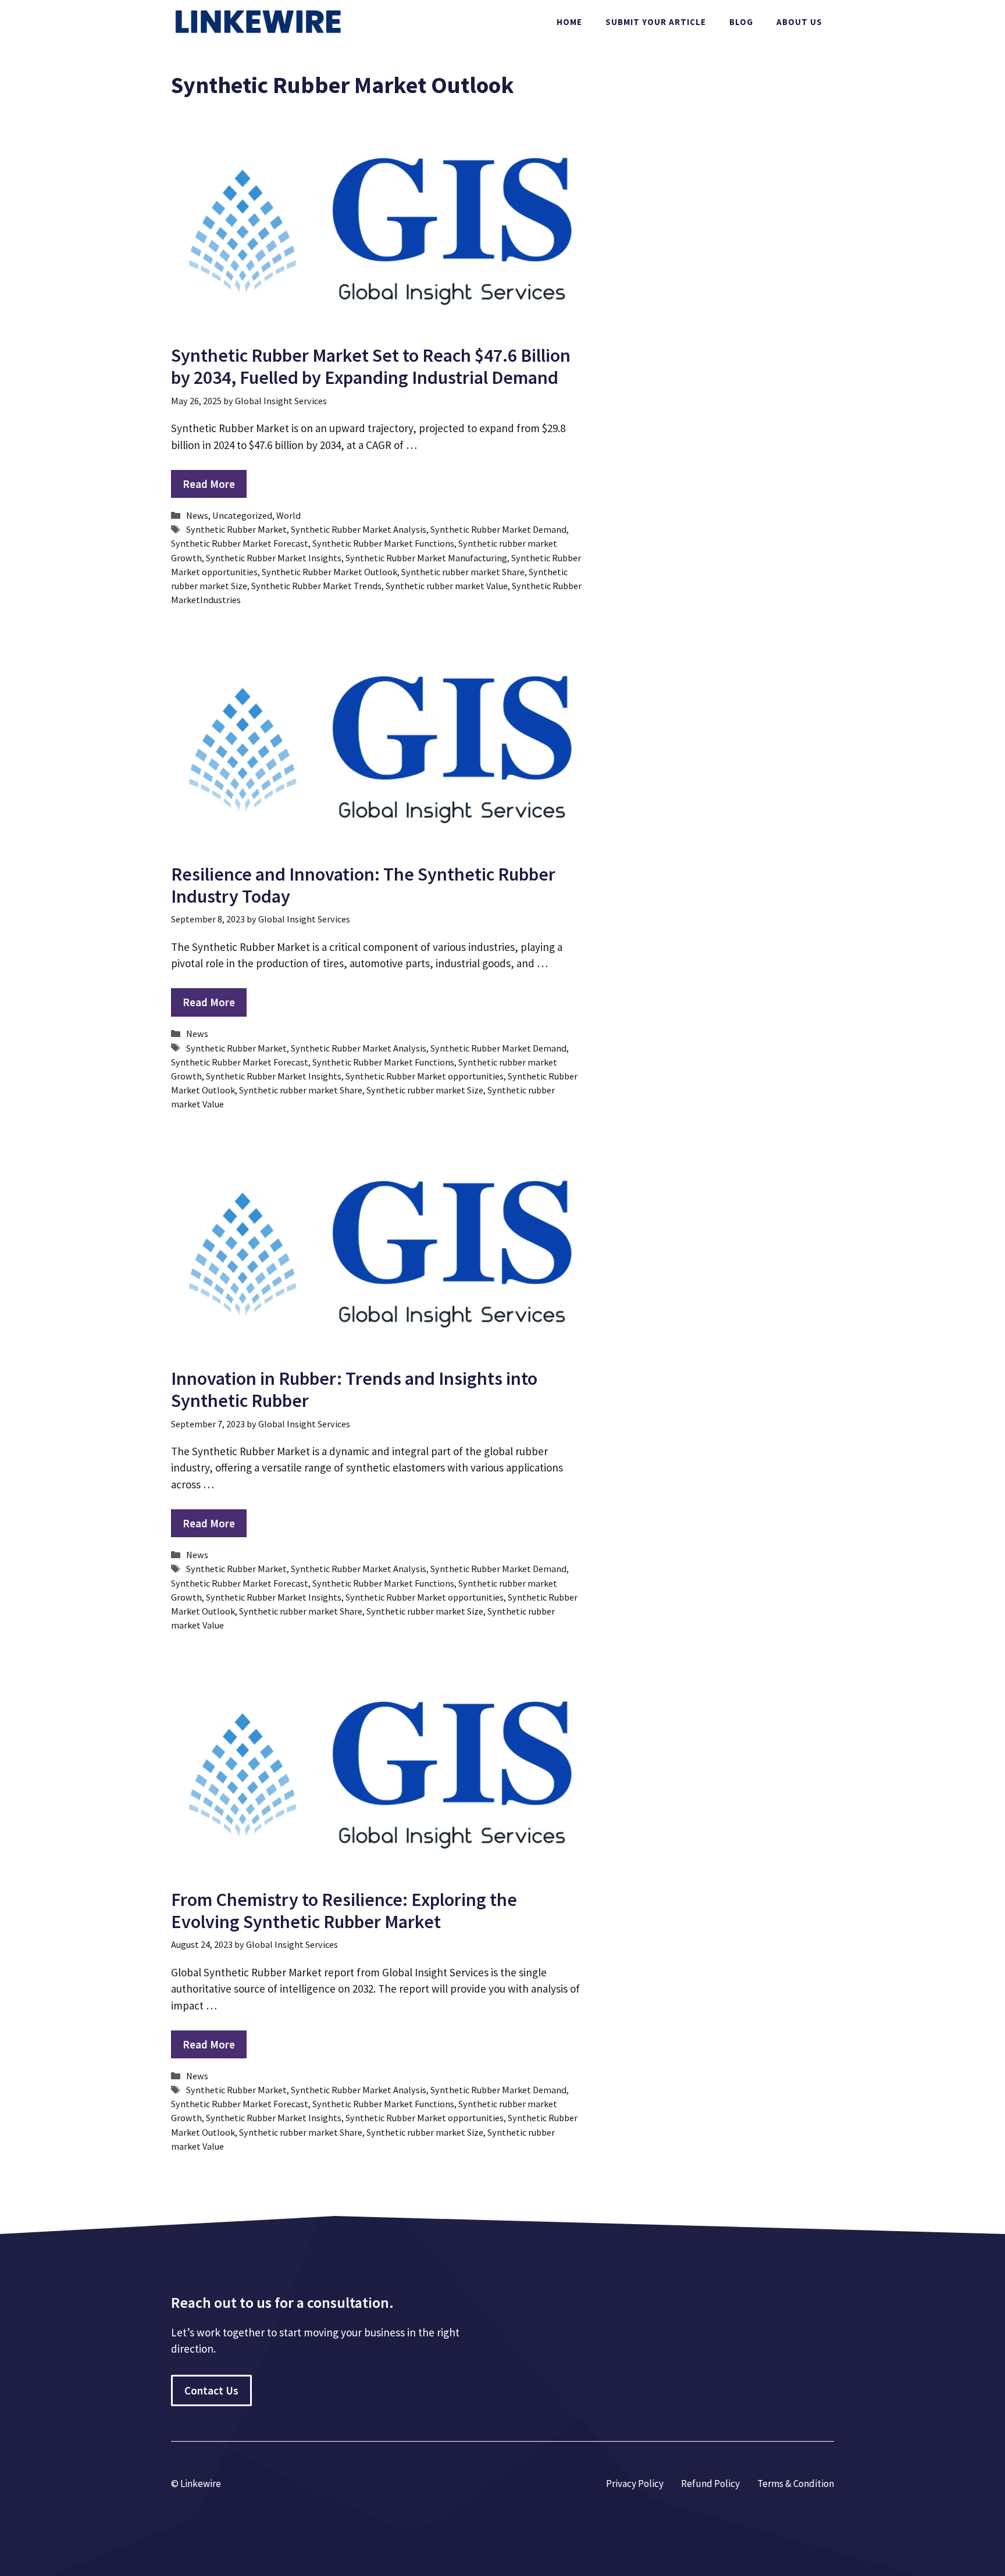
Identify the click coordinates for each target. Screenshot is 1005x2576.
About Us (799, 22)
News (197, 515)
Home (569, 22)
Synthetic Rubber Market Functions (383, 543)
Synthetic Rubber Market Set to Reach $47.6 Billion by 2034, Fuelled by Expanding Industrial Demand (371, 366)
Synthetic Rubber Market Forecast (240, 543)
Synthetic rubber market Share (463, 572)
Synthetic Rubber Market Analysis (359, 529)
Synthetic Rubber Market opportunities (425, 1076)
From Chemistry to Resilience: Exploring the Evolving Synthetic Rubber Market (344, 1911)
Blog (741, 22)
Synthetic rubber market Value (447, 586)
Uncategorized (242, 515)
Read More (209, 484)
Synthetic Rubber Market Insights (274, 558)
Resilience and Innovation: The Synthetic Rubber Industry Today (363, 885)
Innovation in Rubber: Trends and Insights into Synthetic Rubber (354, 1389)
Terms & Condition (796, 2484)
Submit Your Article (656, 22)
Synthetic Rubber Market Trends (316, 586)
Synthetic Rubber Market (236, 529)
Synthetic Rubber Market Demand (498, 529)
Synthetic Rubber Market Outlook (329, 572)
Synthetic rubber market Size (425, 1090)
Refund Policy (710, 2484)
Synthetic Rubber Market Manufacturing (426, 558)
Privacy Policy (635, 2484)
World (288, 515)
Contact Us (211, 2390)
